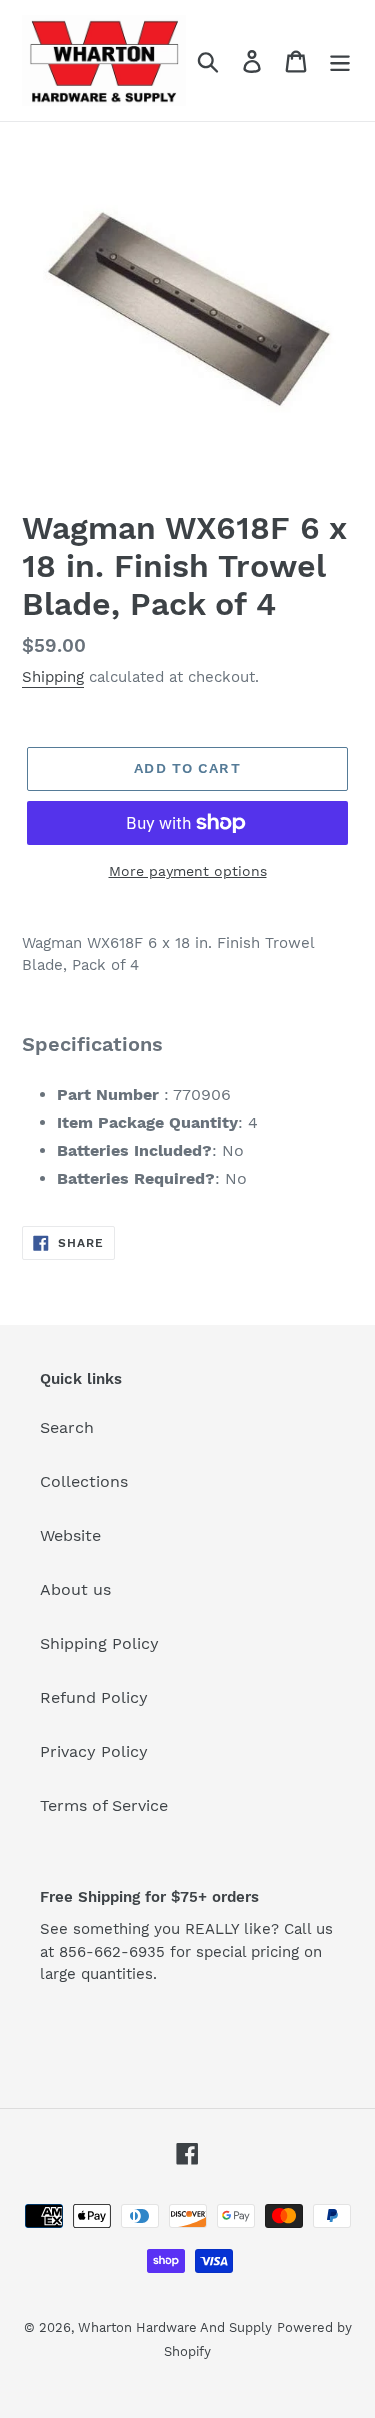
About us (75, 1589)
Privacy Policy (94, 1751)
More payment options (188, 871)
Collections (84, 1481)
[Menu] (340, 60)
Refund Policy (94, 1697)
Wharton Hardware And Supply (175, 2327)
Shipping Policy (99, 1643)
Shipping (53, 677)
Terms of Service (104, 1805)
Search (67, 1427)
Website (70, 1535)
